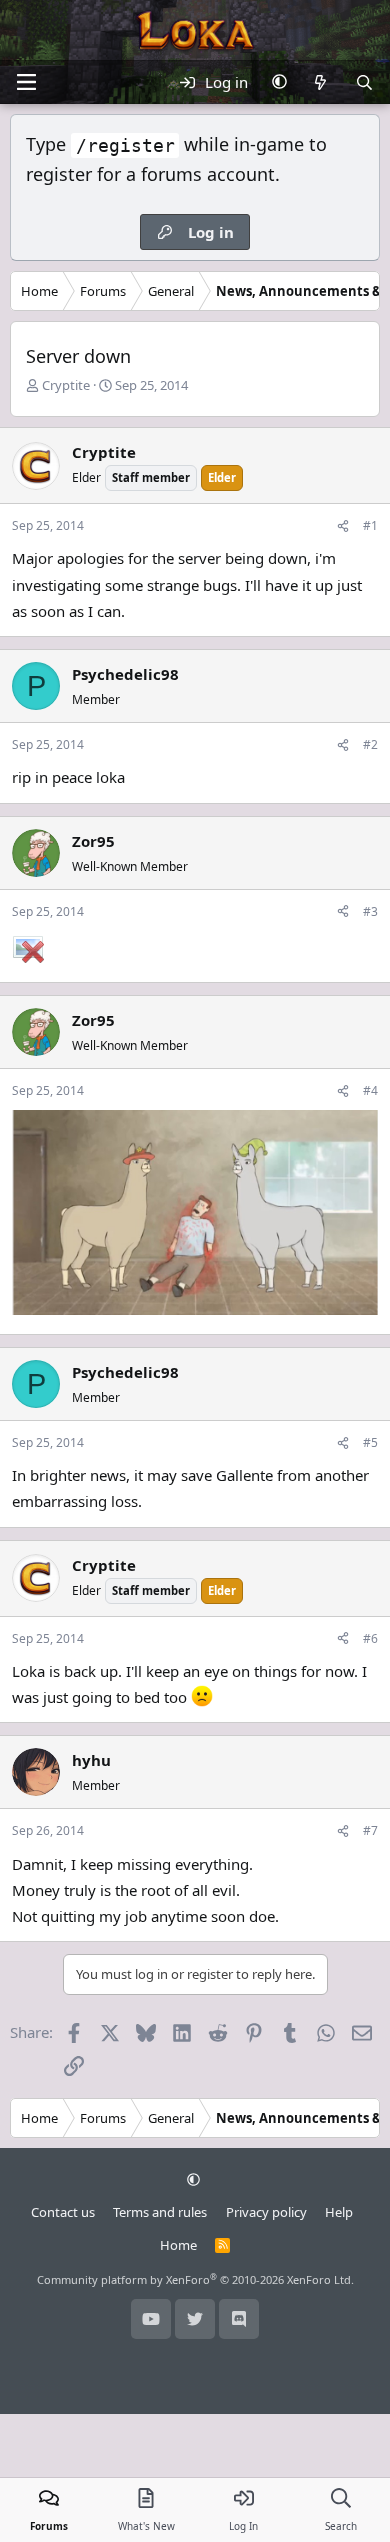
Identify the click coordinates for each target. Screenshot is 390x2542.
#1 (370, 525)
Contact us (63, 2212)
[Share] (343, 525)
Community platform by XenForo (195, 2279)
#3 (370, 911)
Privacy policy (266, 2212)
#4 (370, 1090)
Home (178, 2245)
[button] (279, 82)
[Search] (364, 82)
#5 (370, 1442)
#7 (370, 1830)
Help (339, 2212)
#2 (370, 744)
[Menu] (26, 82)
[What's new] (320, 82)
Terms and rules (160, 2212)
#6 (370, 1638)
